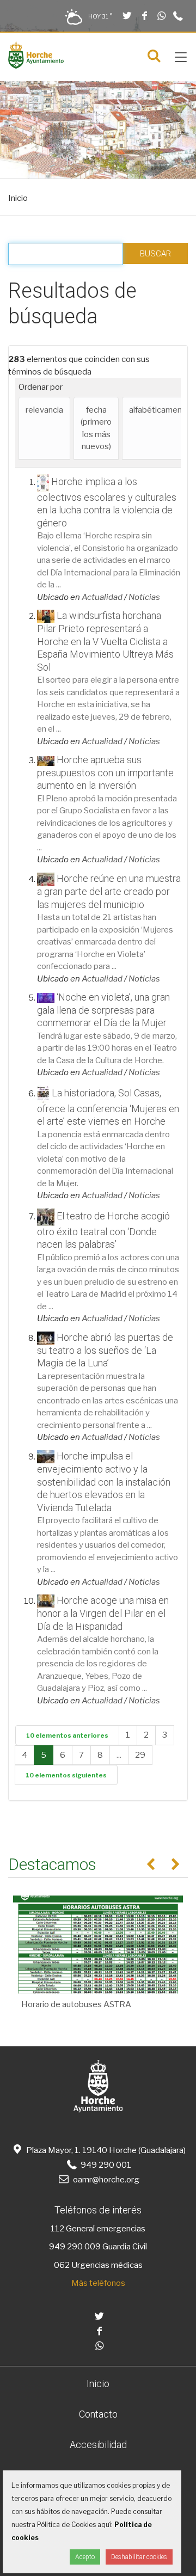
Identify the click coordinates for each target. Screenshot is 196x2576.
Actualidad (102, 597)
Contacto (98, 2414)
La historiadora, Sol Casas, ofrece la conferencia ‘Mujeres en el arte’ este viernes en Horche (108, 1107)
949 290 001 (105, 2165)
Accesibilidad (98, 2445)
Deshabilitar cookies (139, 2557)
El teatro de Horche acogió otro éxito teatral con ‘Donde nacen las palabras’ (103, 1230)
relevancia (44, 410)
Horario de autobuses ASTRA (76, 2004)
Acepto (85, 2557)
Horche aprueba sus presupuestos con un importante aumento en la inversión (105, 772)
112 (57, 2229)
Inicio (18, 198)
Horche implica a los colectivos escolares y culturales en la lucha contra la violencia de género (107, 502)
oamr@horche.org (106, 2180)
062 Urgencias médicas (98, 2265)
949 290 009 (75, 2247)
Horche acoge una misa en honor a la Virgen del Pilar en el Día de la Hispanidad (103, 1613)
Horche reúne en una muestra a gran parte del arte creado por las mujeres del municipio (109, 891)
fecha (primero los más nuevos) (96, 428)
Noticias (144, 597)
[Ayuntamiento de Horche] (36, 66)
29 (140, 1755)
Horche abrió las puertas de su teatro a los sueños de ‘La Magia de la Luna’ (105, 1350)
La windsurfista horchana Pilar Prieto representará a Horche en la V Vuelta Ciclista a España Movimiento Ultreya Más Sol (105, 641)
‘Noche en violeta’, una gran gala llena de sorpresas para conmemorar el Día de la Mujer (103, 1010)
